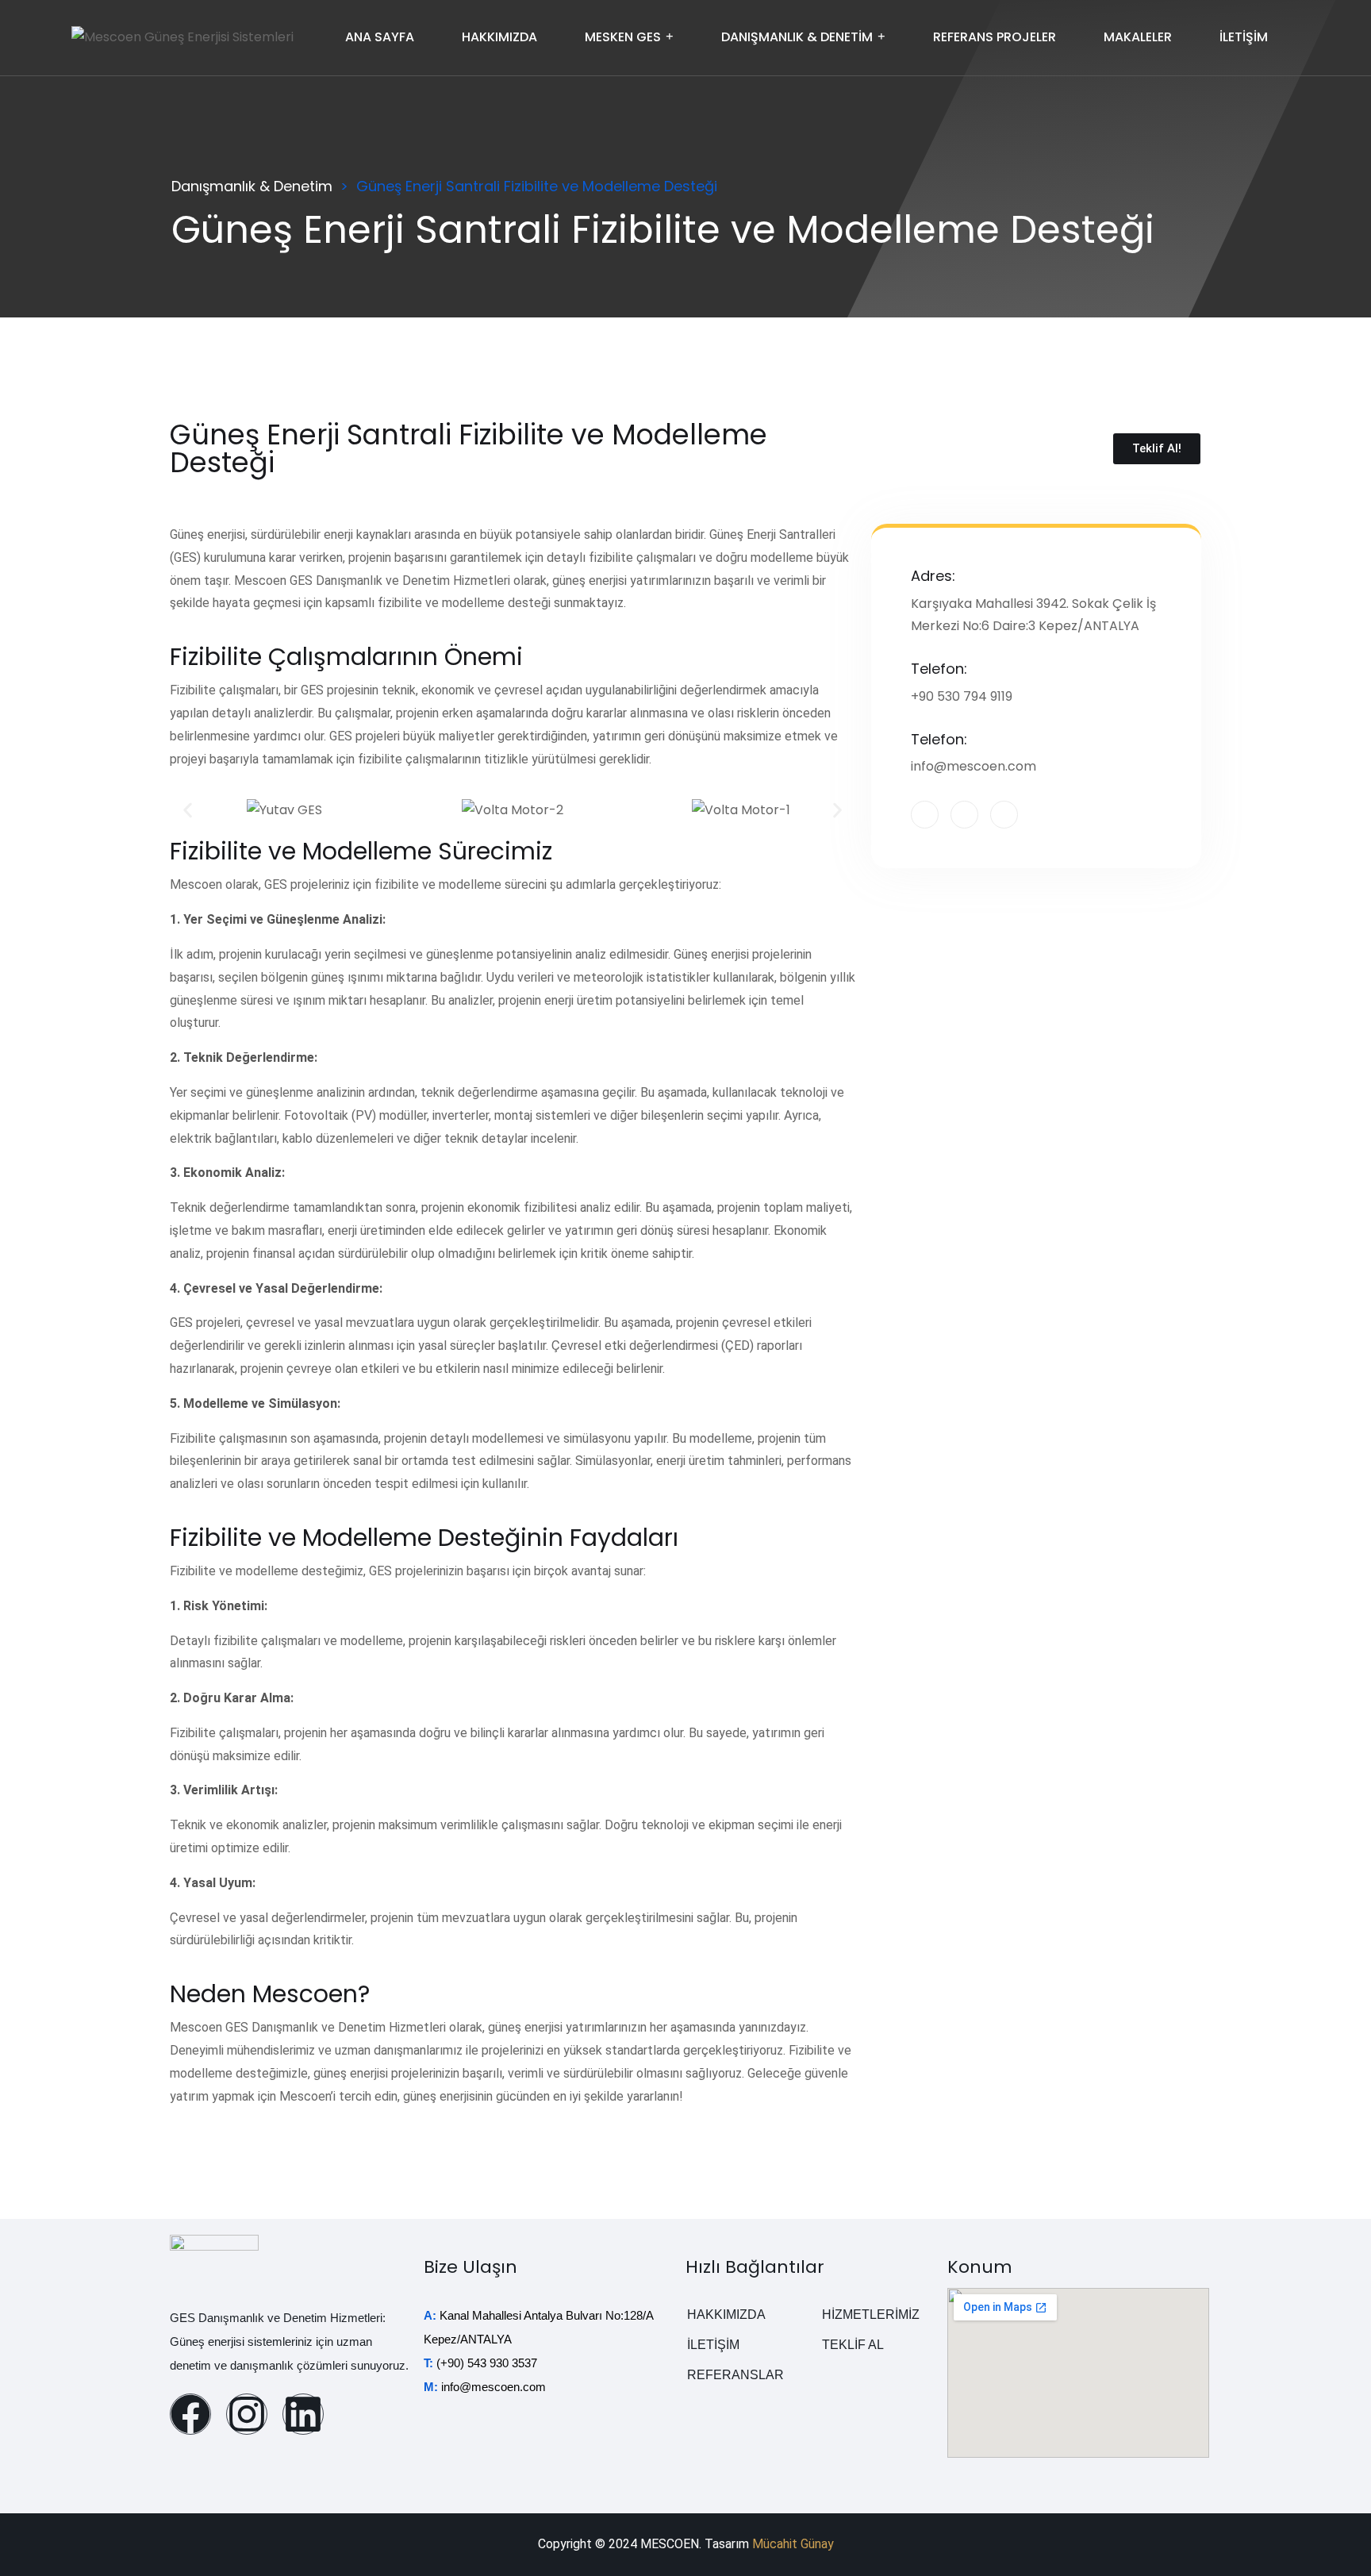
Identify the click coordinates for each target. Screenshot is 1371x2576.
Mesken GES (623, 37)
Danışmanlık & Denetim (797, 37)
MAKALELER (1138, 37)
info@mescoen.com (974, 766)
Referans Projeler (995, 37)
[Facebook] (190, 2414)
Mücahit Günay (793, 2544)
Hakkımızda (499, 37)
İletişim (1244, 37)
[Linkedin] (303, 2414)
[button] (188, 810)
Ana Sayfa (380, 37)
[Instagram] (247, 2414)
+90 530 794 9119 (962, 696)
